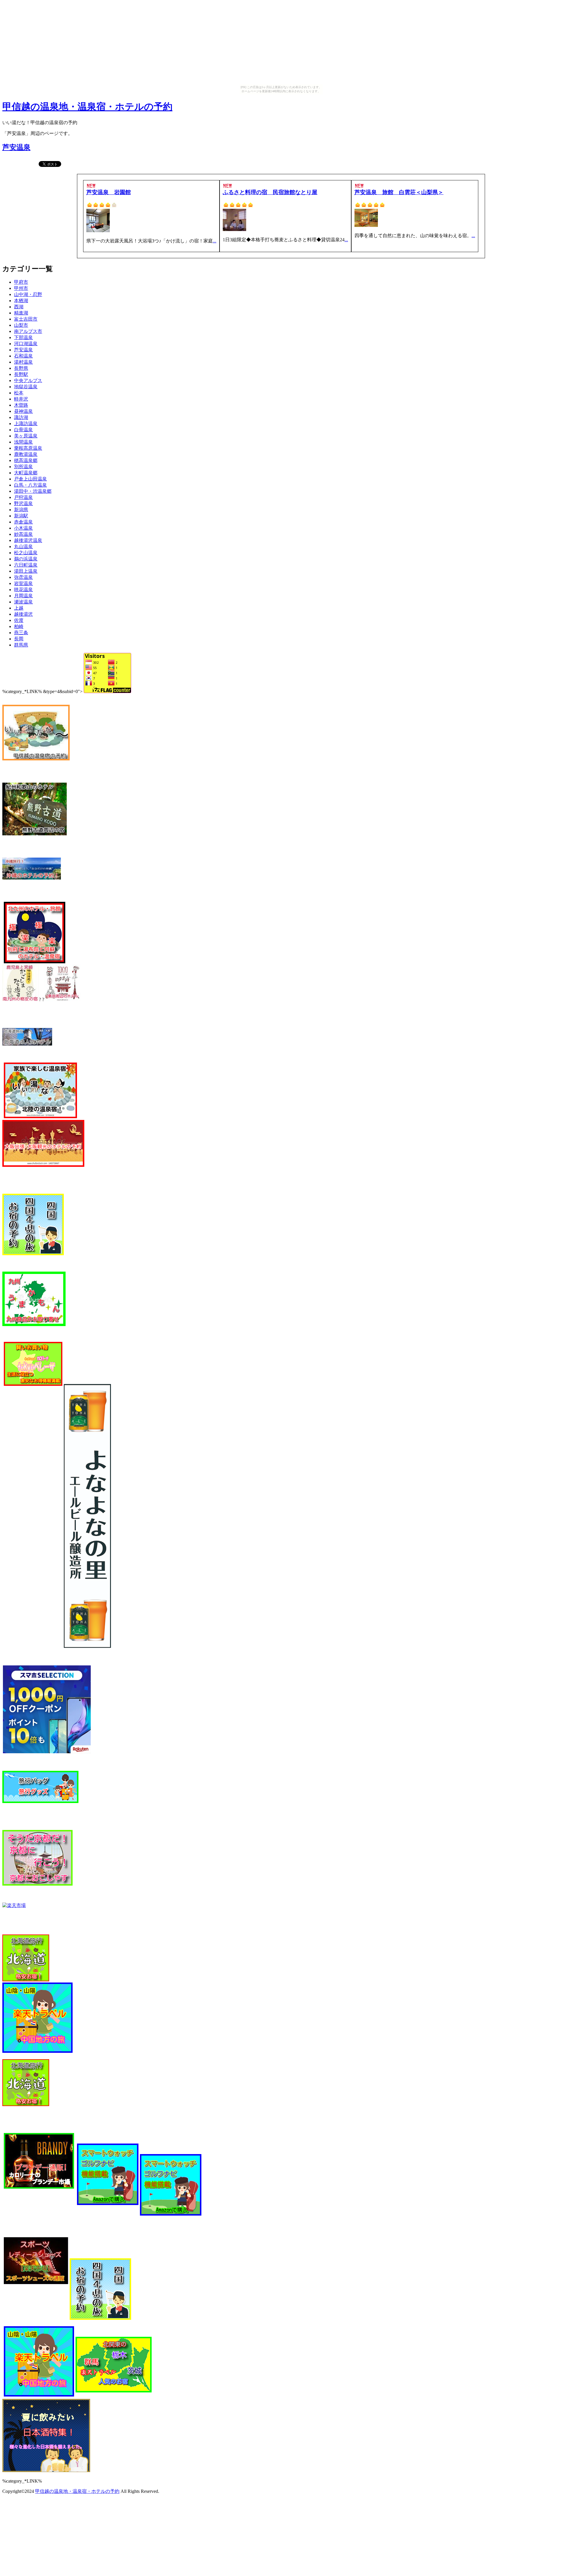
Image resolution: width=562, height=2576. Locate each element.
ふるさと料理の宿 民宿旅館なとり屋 (270, 192)
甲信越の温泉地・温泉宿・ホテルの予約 (87, 107)
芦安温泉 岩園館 (109, 192)
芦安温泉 (16, 147)
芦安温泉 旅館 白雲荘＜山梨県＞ (399, 192)
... (215, 241)
